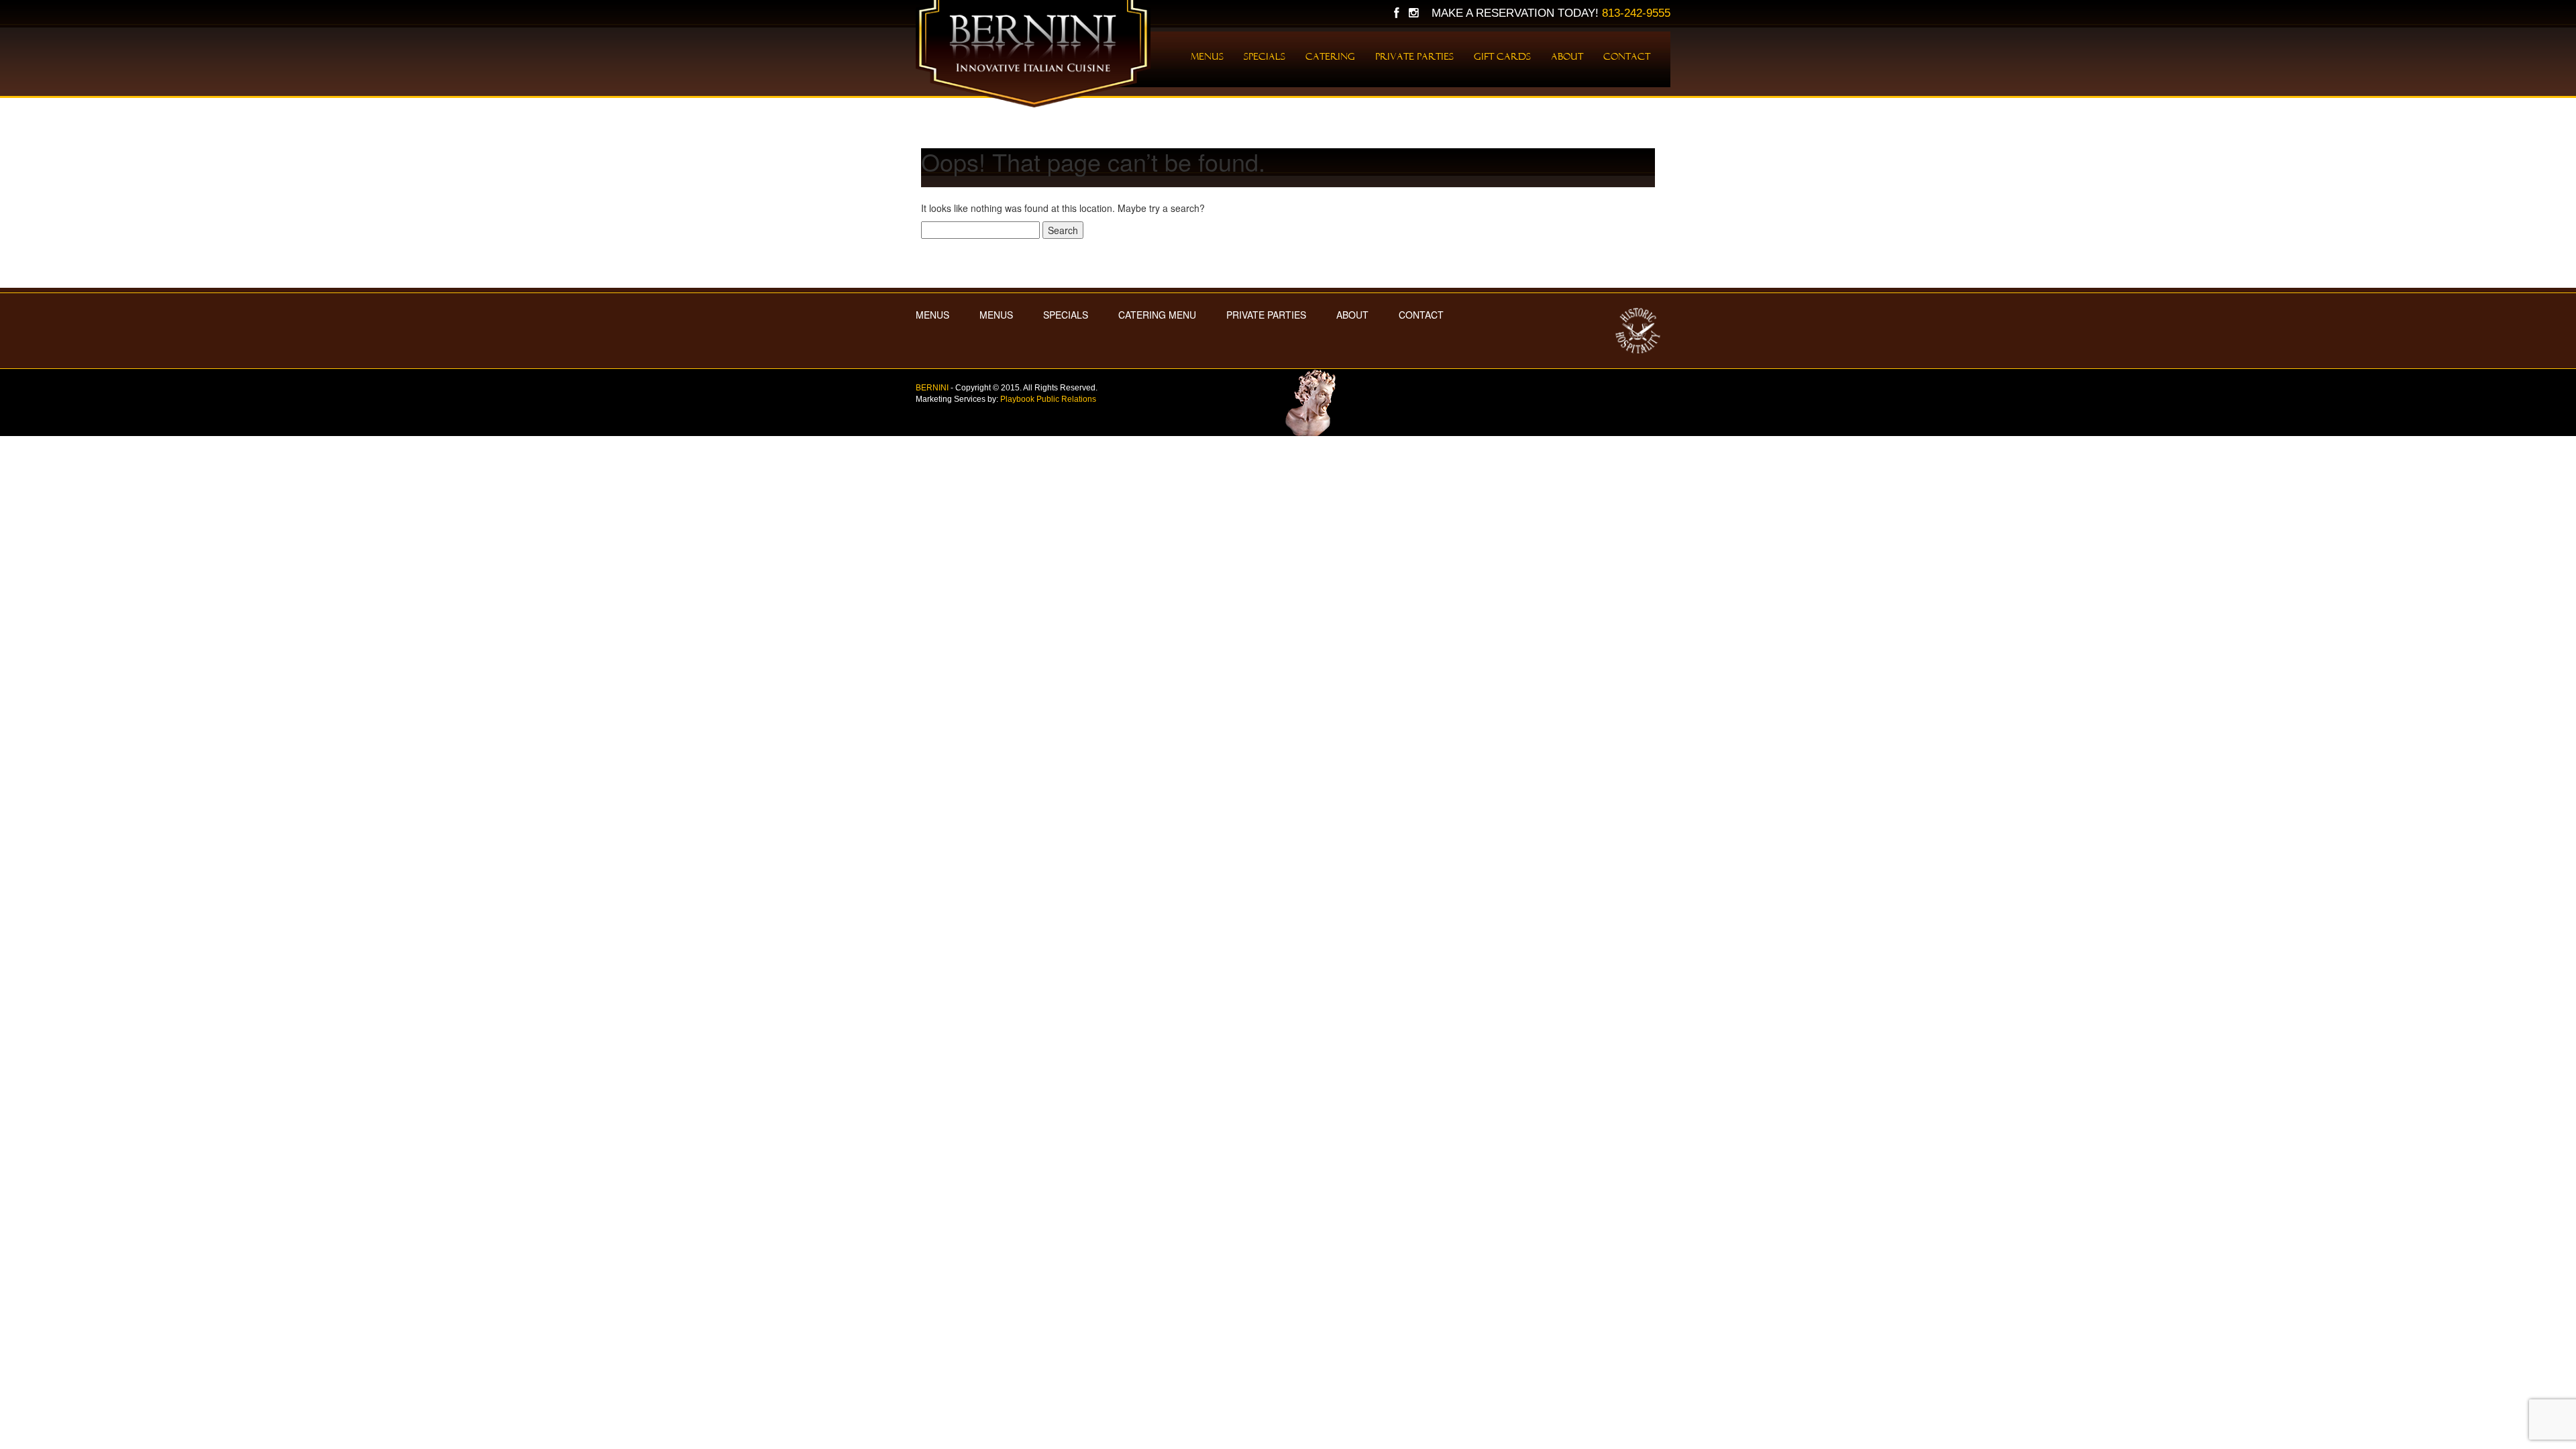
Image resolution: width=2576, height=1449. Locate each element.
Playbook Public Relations (1048, 399)
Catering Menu (1157, 315)
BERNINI (932, 388)
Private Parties (1414, 56)
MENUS (932, 315)
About (1567, 56)
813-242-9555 (1636, 13)
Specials (1265, 56)
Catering (1330, 56)
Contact (1627, 56)
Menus (1207, 56)
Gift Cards (1502, 56)
